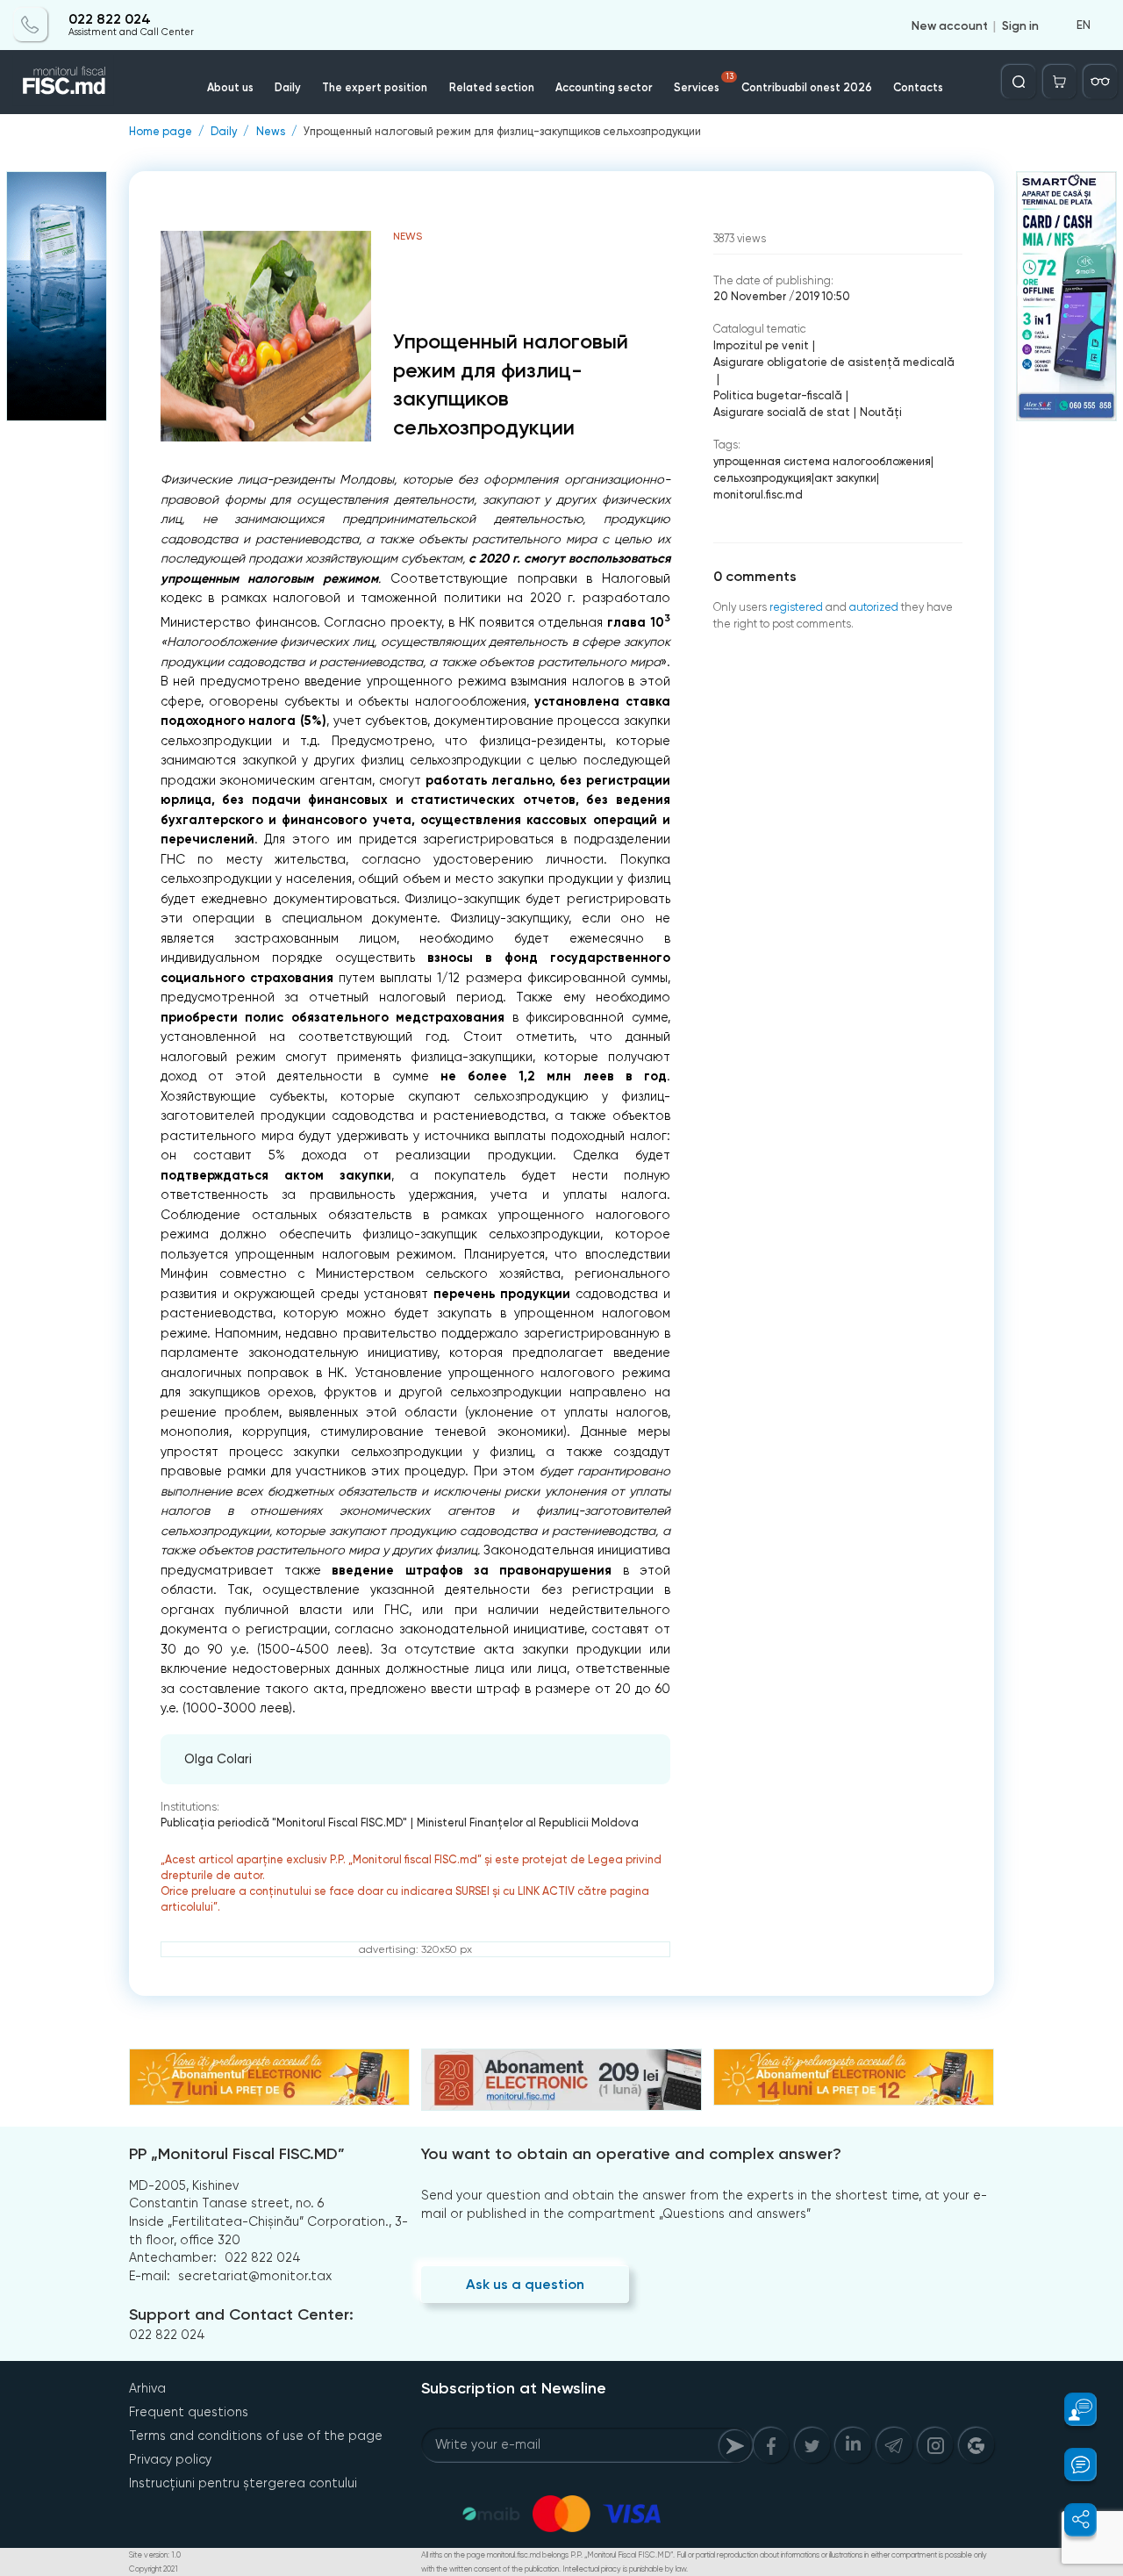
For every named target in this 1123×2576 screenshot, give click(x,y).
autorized (874, 607)
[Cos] (1060, 82)
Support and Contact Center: (241, 2314)
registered (796, 607)
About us (230, 87)
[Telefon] (31, 25)
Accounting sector (604, 87)
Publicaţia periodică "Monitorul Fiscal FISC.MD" (284, 1823)
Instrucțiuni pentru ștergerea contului (243, 2483)
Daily (288, 87)
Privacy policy (170, 2459)
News (271, 132)
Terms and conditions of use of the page (256, 2436)
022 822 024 (110, 19)
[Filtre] (1100, 82)
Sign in (1020, 25)
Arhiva (147, 2388)
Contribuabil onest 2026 (807, 87)
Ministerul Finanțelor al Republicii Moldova (528, 1823)
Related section (492, 87)
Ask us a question (525, 2284)
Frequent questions (189, 2412)
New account (950, 25)
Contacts (918, 87)
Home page (161, 132)
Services (703, 83)
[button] (1071, 2409)
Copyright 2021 (154, 2569)
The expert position (375, 87)
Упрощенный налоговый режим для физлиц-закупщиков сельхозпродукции (502, 132)
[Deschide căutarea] (1019, 82)
